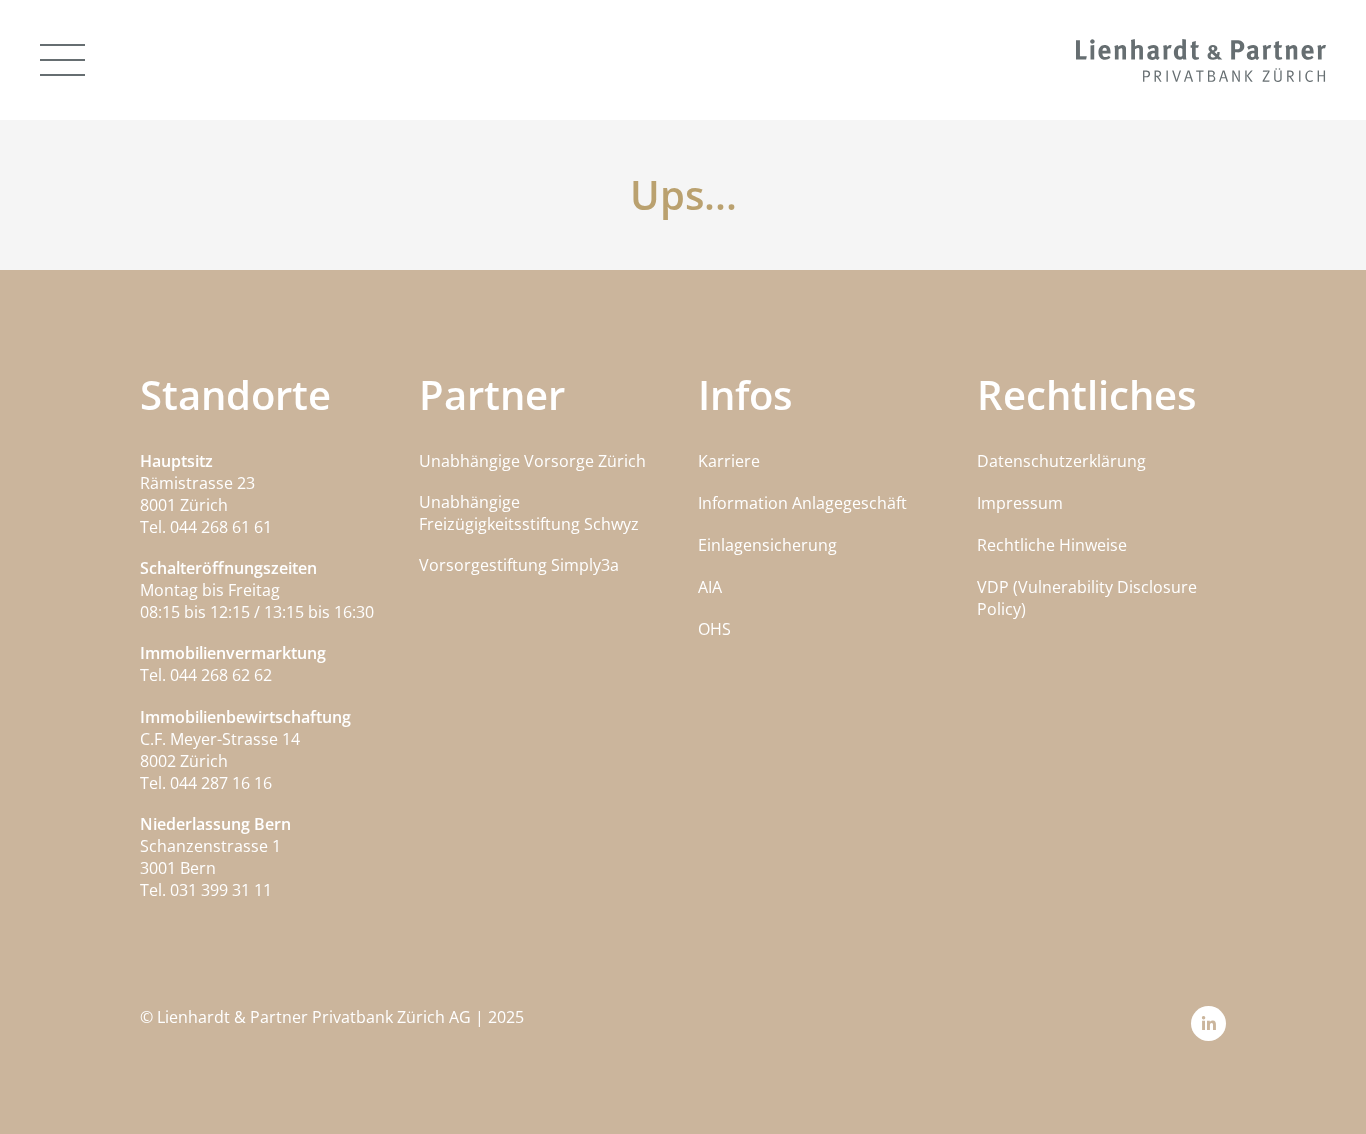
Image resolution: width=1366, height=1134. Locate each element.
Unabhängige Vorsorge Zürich (532, 461)
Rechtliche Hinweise (1052, 545)
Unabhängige (469, 502)
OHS (714, 629)
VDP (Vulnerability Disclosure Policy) (1087, 598)
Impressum (1020, 503)
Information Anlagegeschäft (802, 503)
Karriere (729, 461)
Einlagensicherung (767, 545)
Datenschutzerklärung (1061, 461)
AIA (710, 587)
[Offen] (62, 60)
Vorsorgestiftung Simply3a (519, 565)
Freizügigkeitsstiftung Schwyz (529, 524)
